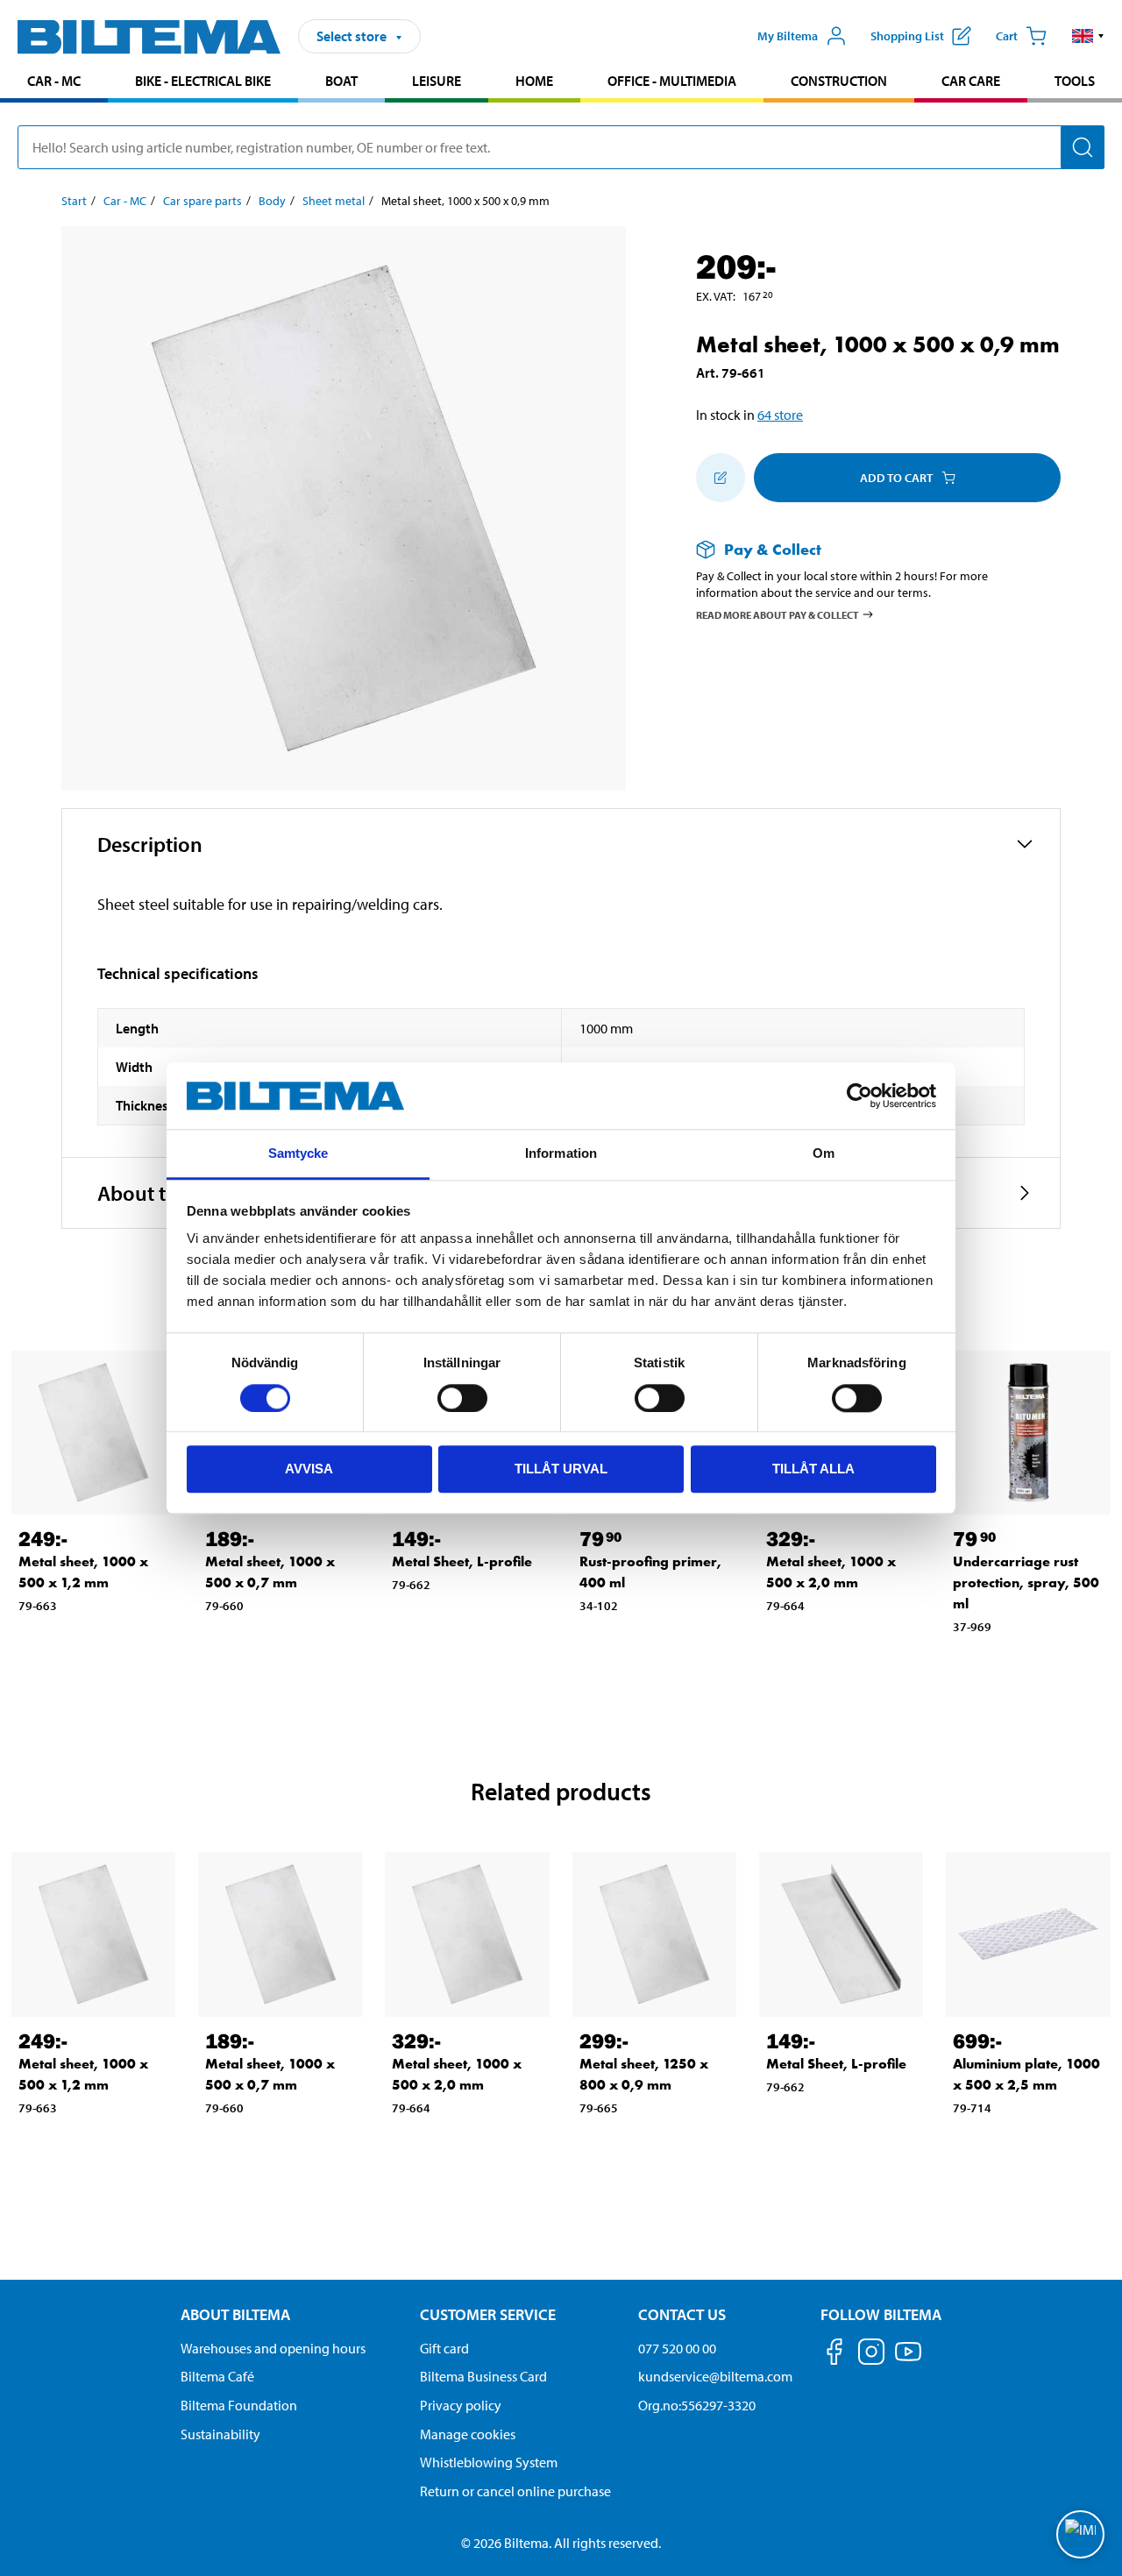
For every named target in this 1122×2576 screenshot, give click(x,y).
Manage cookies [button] (468, 2434)
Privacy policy (461, 2405)
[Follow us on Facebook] (834, 2355)
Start (74, 201)
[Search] (1083, 147)
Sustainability (220, 2434)
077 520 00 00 (677, 2348)
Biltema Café (217, 2376)
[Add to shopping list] (721, 478)
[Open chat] (1080, 2534)
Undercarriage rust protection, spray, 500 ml (1026, 1583)
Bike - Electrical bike (203, 81)
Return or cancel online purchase (515, 2491)
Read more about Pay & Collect (778, 614)
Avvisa (309, 1469)
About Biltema (235, 2314)
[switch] (462, 1398)
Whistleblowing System (489, 2462)
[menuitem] (54, 83)
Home (534, 81)
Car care (971, 81)
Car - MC (54, 81)
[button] (1088, 36)
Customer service (488, 2314)
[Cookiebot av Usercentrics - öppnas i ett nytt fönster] (859, 1096)
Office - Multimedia (672, 81)
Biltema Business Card (483, 2376)
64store (780, 415)
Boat (341, 81)
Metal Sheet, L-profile (462, 1561)
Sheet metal (334, 201)
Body (272, 201)
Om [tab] (824, 1154)
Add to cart (896, 478)
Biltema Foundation (239, 2405)
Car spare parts (202, 201)
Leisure (437, 81)
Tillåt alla (813, 1469)
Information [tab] (561, 1154)
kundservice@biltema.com (715, 2376)
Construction (839, 81)
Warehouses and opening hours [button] (273, 2348)
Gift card (444, 2348)
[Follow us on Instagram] (871, 2355)
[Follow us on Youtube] (908, 2360)
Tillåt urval (561, 1469)
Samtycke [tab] (298, 1154)
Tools (1075, 81)
